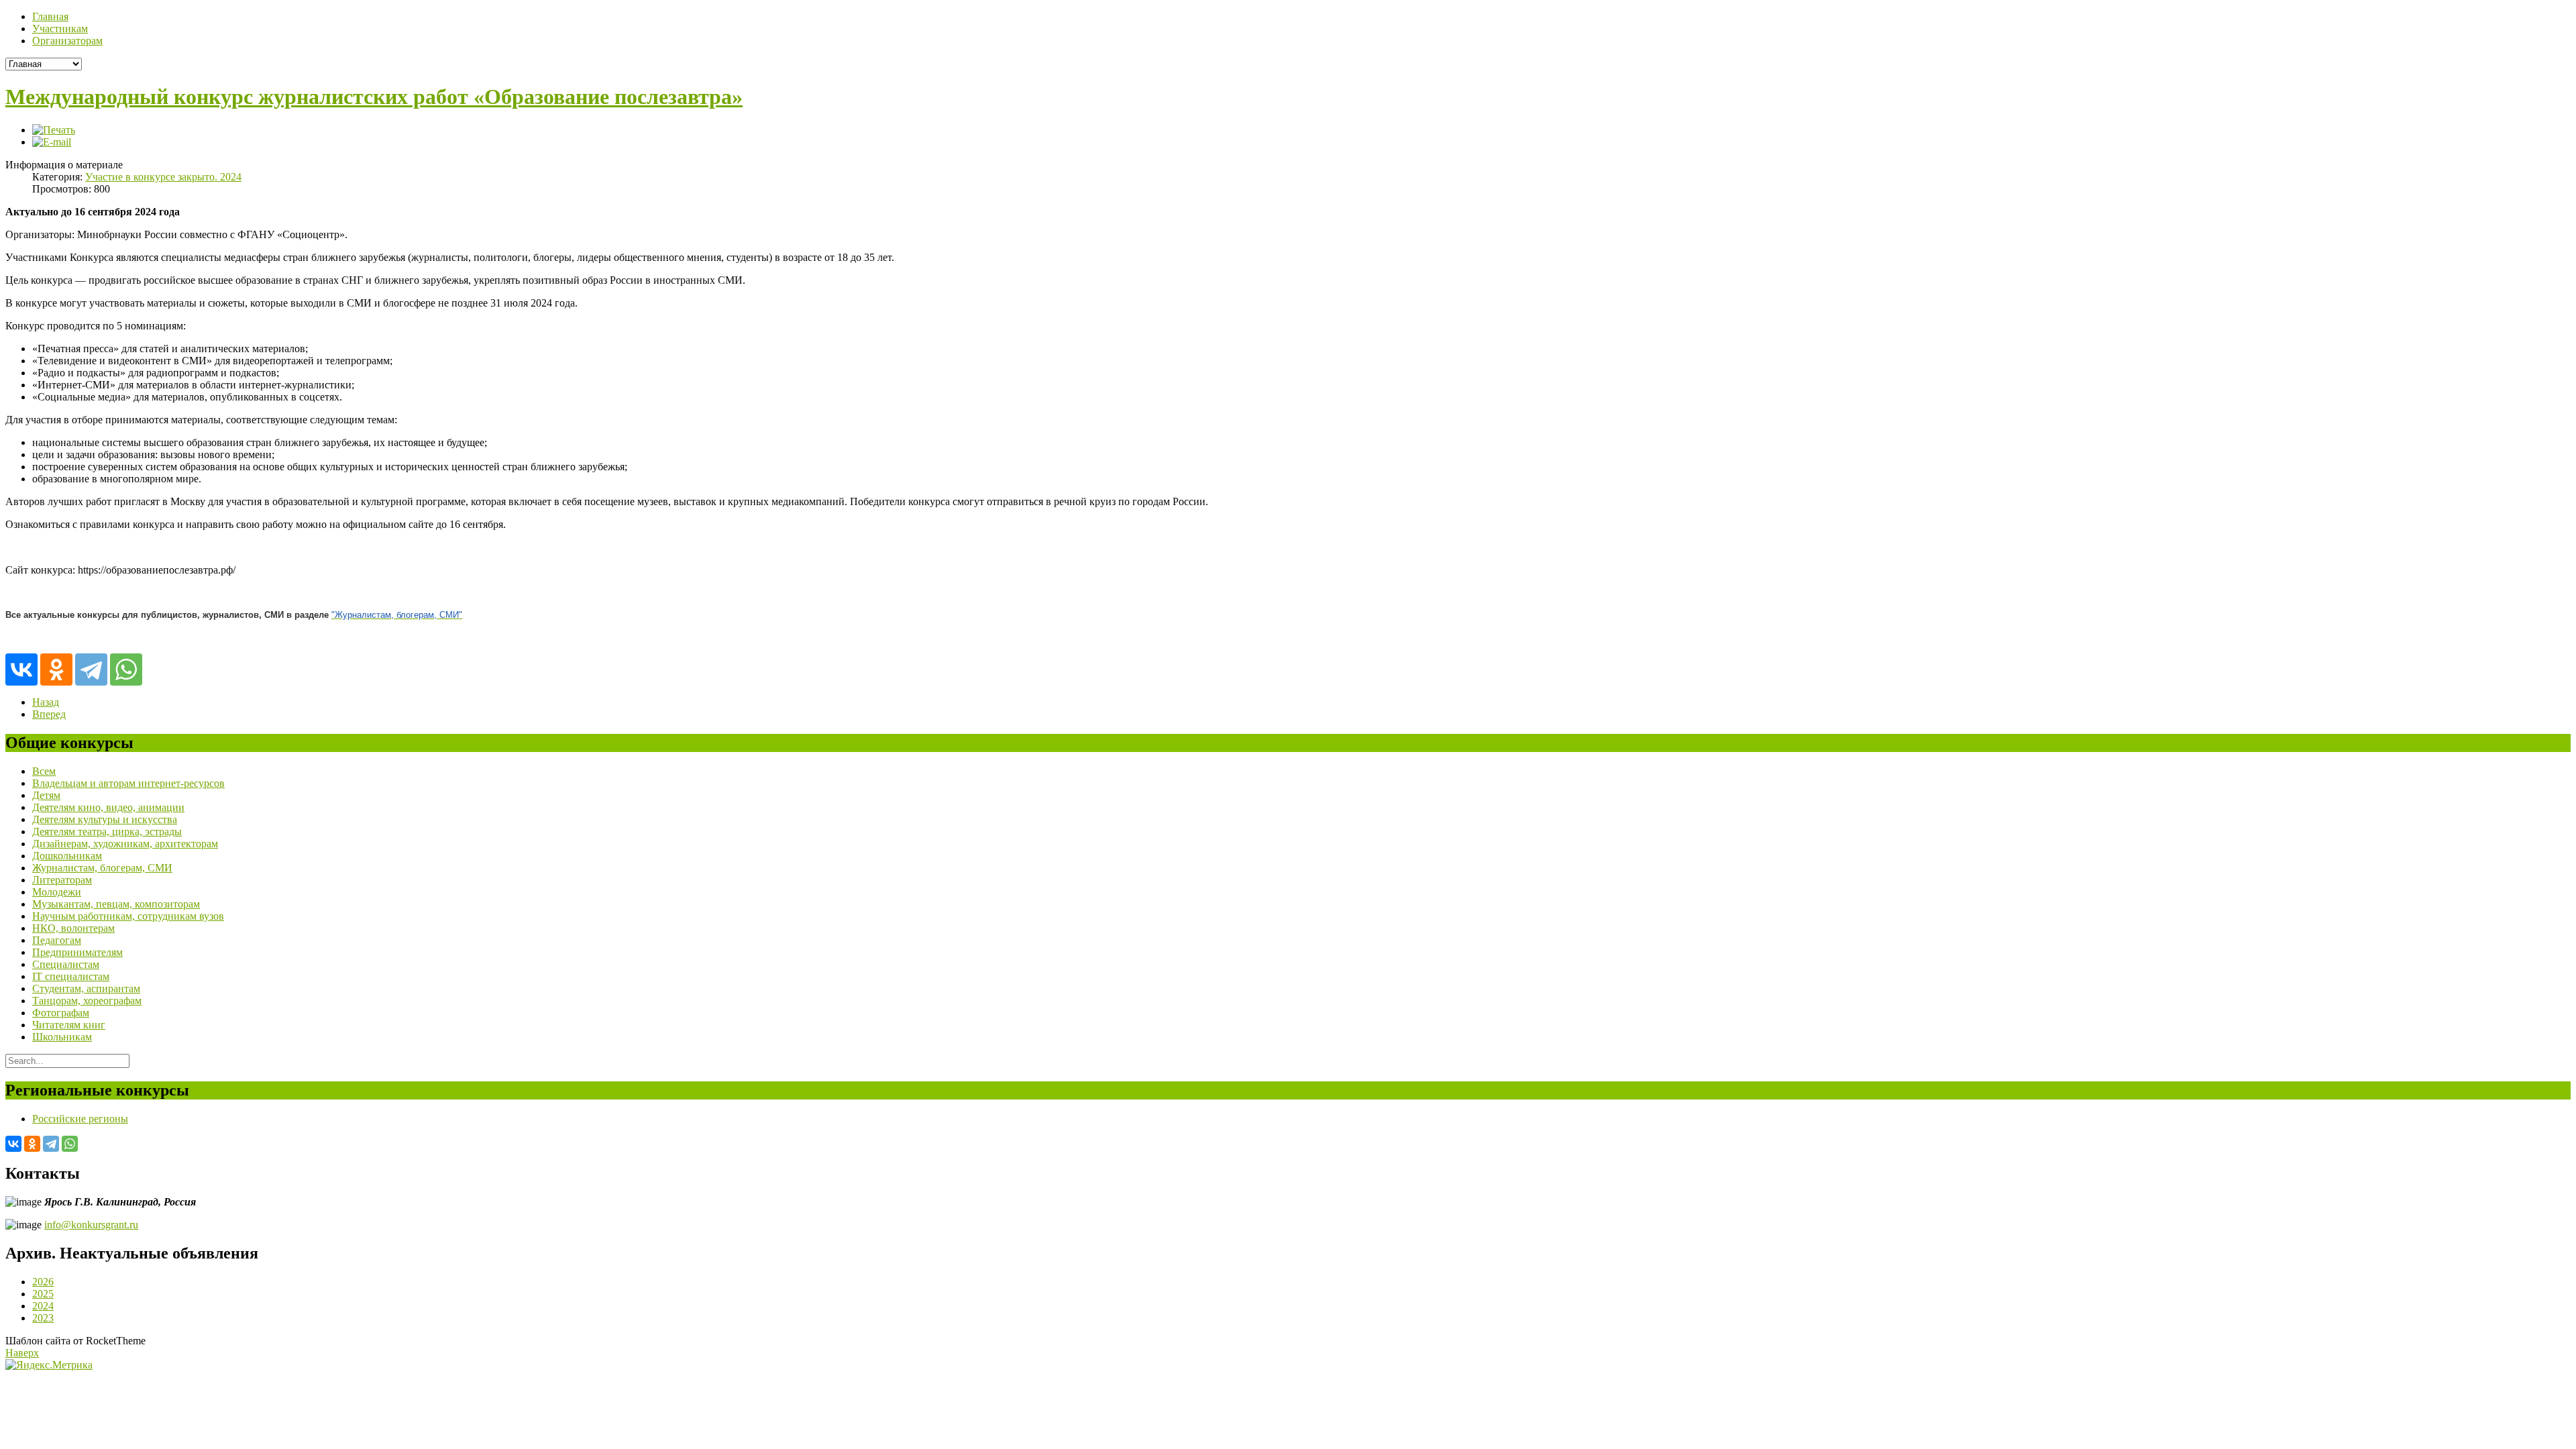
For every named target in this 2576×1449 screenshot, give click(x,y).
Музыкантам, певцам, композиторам (116, 904)
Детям (46, 795)
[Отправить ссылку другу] (52, 142)
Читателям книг (69, 1025)
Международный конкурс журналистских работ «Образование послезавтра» (374, 97)
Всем (44, 771)
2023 (43, 1318)
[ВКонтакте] (21, 669)
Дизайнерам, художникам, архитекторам (125, 844)
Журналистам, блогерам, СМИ (102, 868)
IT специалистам (71, 976)
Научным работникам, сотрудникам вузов (128, 916)
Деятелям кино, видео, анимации (108, 807)
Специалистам (66, 964)
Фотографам (61, 1013)
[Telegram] (91, 669)
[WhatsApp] (126, 669)
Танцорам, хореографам (87, 1001)
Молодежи (57, 892)
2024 (43, 1306)
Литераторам (62, 880)
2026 (43, 1282)
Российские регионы (80, 1119)
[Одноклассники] (56, 669)
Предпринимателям (77, 952)
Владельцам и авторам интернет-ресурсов (128, 783)
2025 (43, 1294)
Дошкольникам (67, 856)
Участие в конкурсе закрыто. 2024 (163, 177)
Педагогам (57, 940)
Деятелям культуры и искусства (105, 819)
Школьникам (62, 1037)
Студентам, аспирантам (86, 988)
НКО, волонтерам (73, 928)
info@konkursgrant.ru (91, 1225)
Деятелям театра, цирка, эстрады (107, 831)
